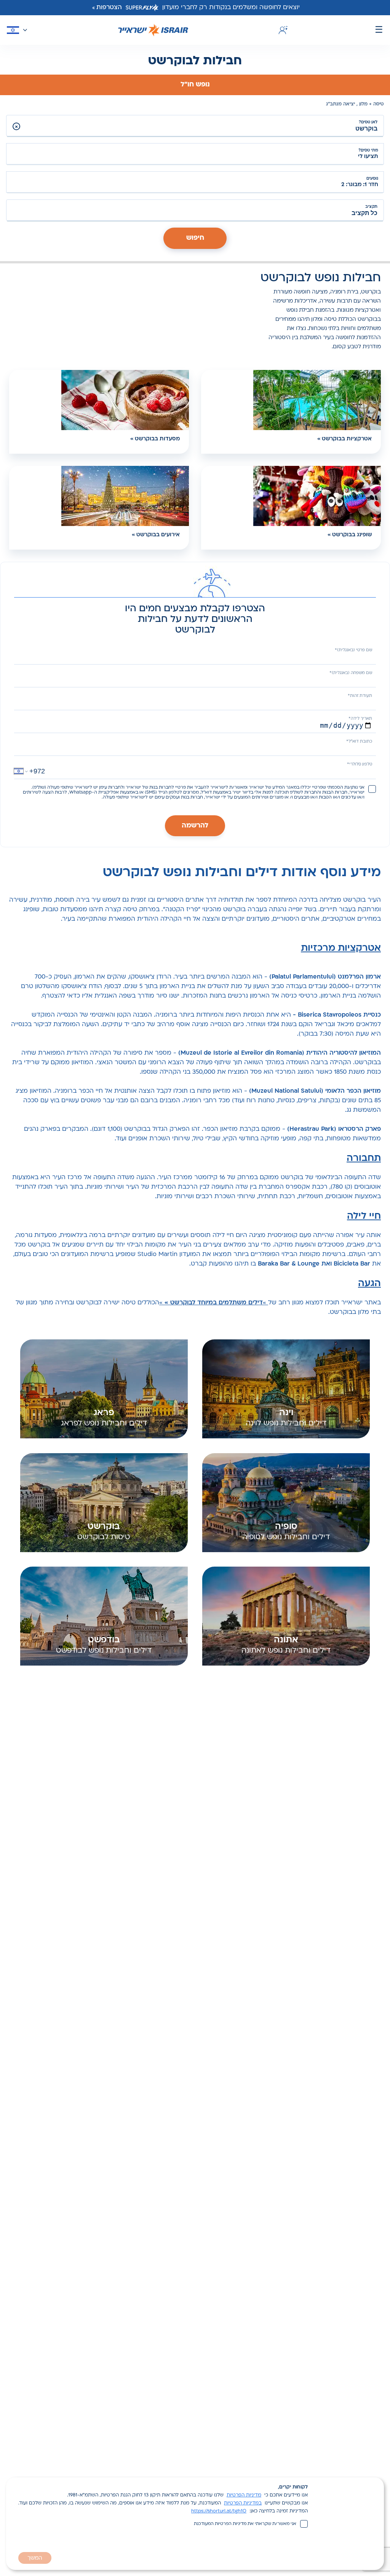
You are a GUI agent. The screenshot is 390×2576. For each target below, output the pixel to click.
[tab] (195, 85)
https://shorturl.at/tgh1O (219, 2511)
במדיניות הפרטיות (243, 2503)
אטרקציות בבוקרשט (347, 439)
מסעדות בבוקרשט (157, 439)
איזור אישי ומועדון (282, 30)
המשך (35, 2558)
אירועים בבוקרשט (158, 535)
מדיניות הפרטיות (244, 2495)
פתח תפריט (379, 30)
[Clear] (16, 126)
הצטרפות (109, 8)
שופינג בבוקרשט (352, 535)
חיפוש (195, 238)
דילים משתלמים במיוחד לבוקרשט (217, 1303)
